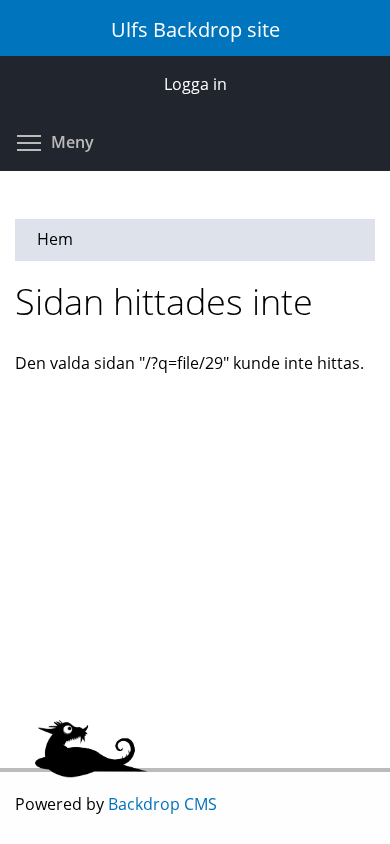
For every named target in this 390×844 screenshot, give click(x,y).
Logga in (195, 84)
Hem (55, 239)
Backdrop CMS (162, 804)
